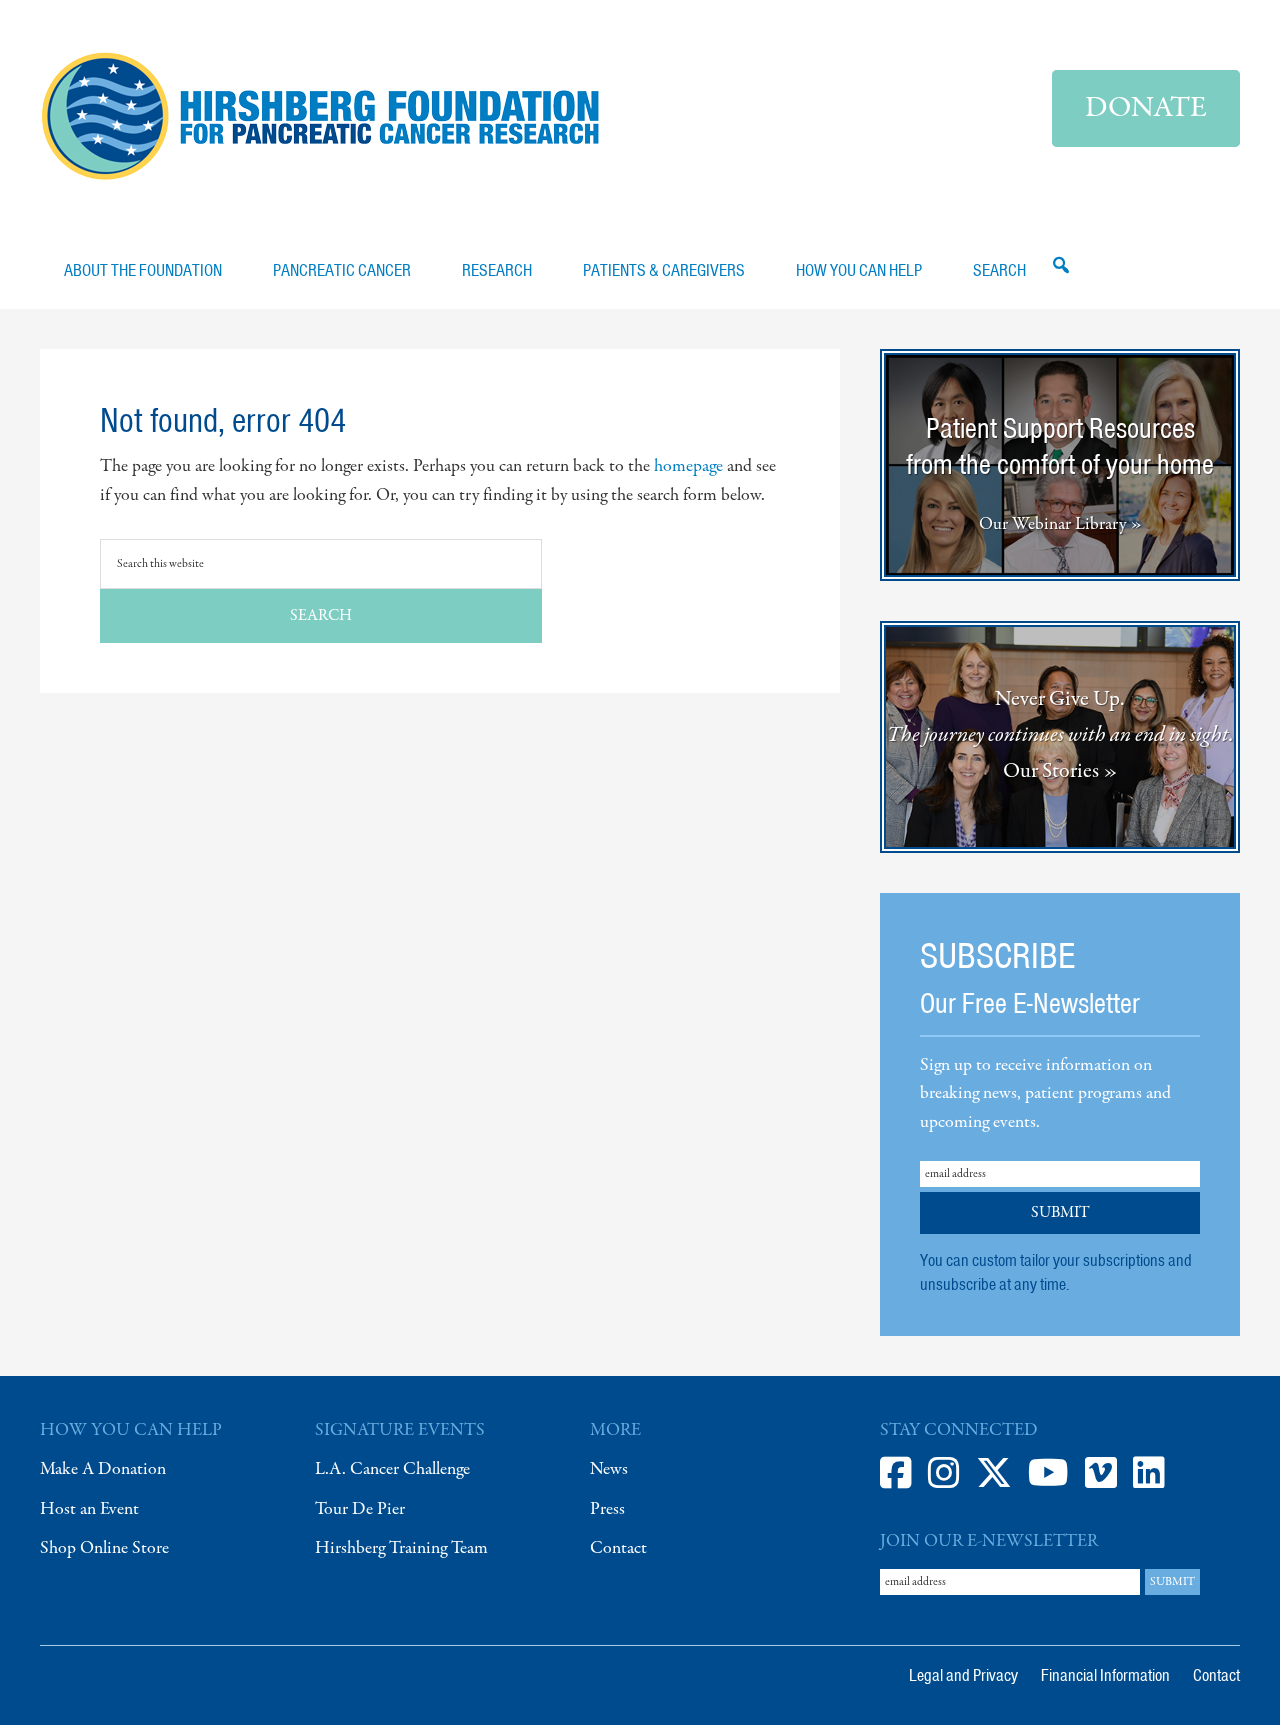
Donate (1146, 108)
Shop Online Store (104, 1548)
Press (607, 1509)
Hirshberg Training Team (401, 1548)
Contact (618, 1548)
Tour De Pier (360, 1509)
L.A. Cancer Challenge (392, 1469)
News (609, 1469)
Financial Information (1105, 1675)
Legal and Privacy (963, 1675)
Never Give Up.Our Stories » (1060, 735)
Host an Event (89, 1509)
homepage (688, 466)
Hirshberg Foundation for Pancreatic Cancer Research (320, 115)
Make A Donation (103, 1469)
